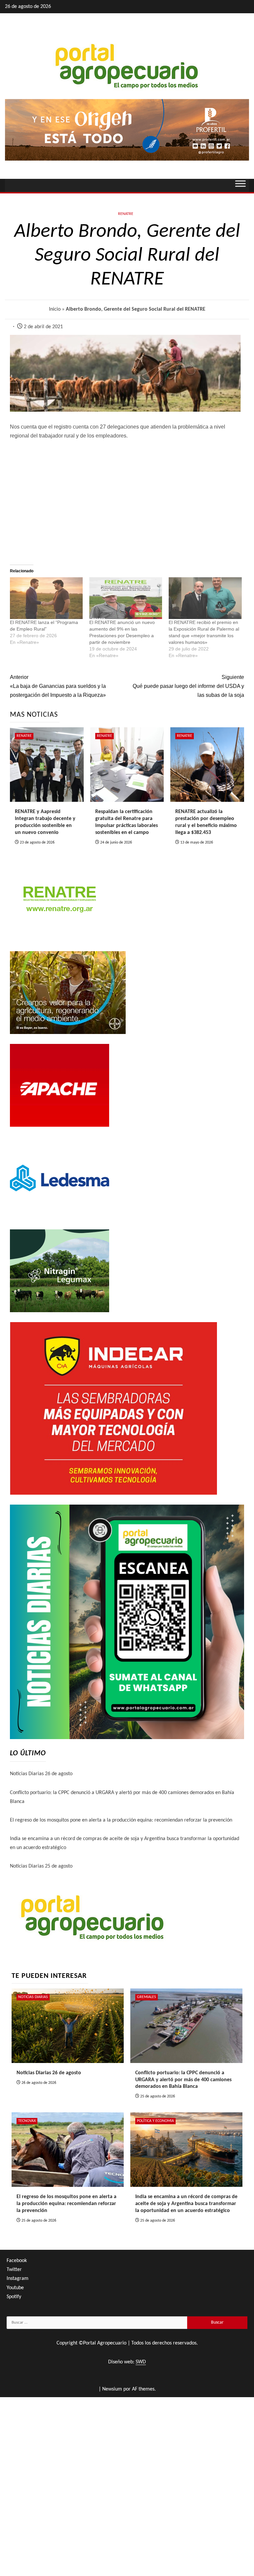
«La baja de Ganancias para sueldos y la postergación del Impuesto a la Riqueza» (58, 686)
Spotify (14, 2297)
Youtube (15, 2288)
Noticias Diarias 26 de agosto (41, 1774)
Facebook (17, 2261)
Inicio (55, 309)
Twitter (14, 2270)
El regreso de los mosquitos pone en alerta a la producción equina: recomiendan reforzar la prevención (121, 1820)
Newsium (112, 2389)
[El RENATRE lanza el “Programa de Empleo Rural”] (46, 598)
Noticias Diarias (33, 1997)
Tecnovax (27, 2121)
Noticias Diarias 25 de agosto (41, 1866)
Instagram (18, 2279)
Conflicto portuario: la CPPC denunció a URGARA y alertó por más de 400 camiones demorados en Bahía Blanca (183, 2080)
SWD (141, 2362)
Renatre (126, 214)
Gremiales (147, 1997)
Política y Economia (155, 2121)
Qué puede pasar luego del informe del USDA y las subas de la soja (188, 686)
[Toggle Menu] (240, 185)
